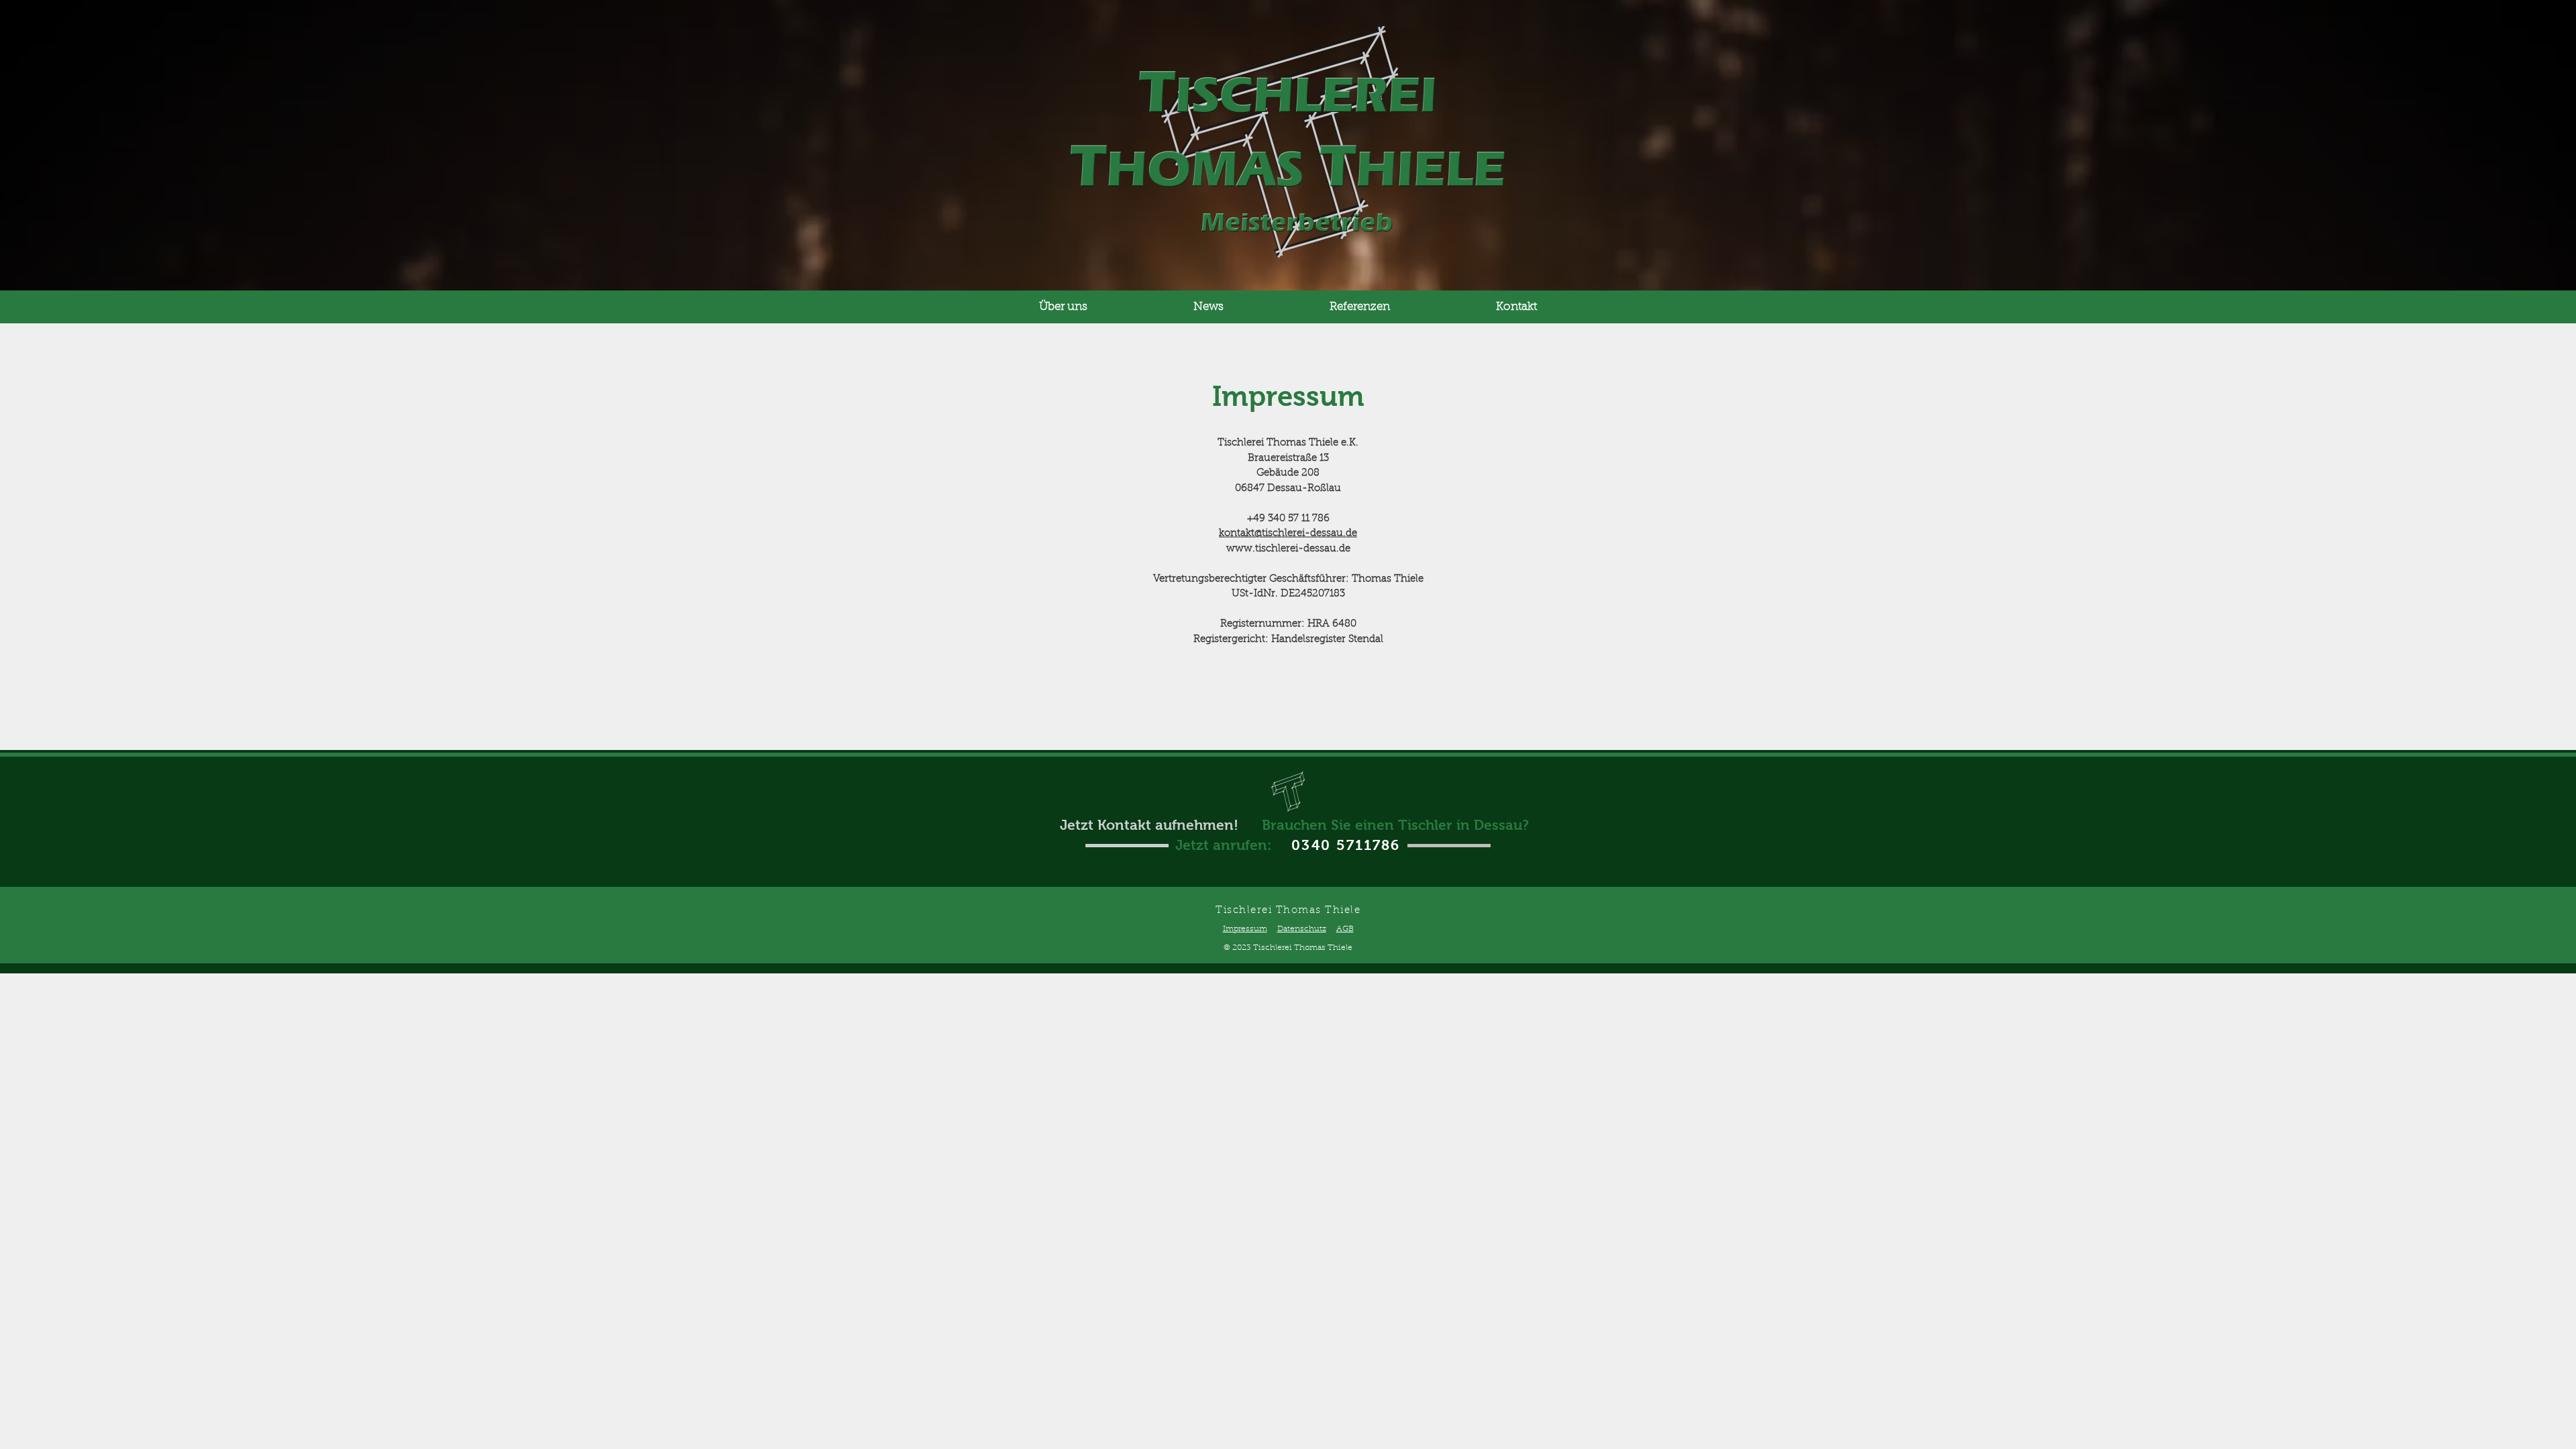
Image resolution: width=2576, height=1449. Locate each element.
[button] (1063, 307)
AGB (1345, 929)
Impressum (1245, 929)
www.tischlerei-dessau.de (1288, 549)
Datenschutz (1302, 929)
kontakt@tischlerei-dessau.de (1288, 534)
